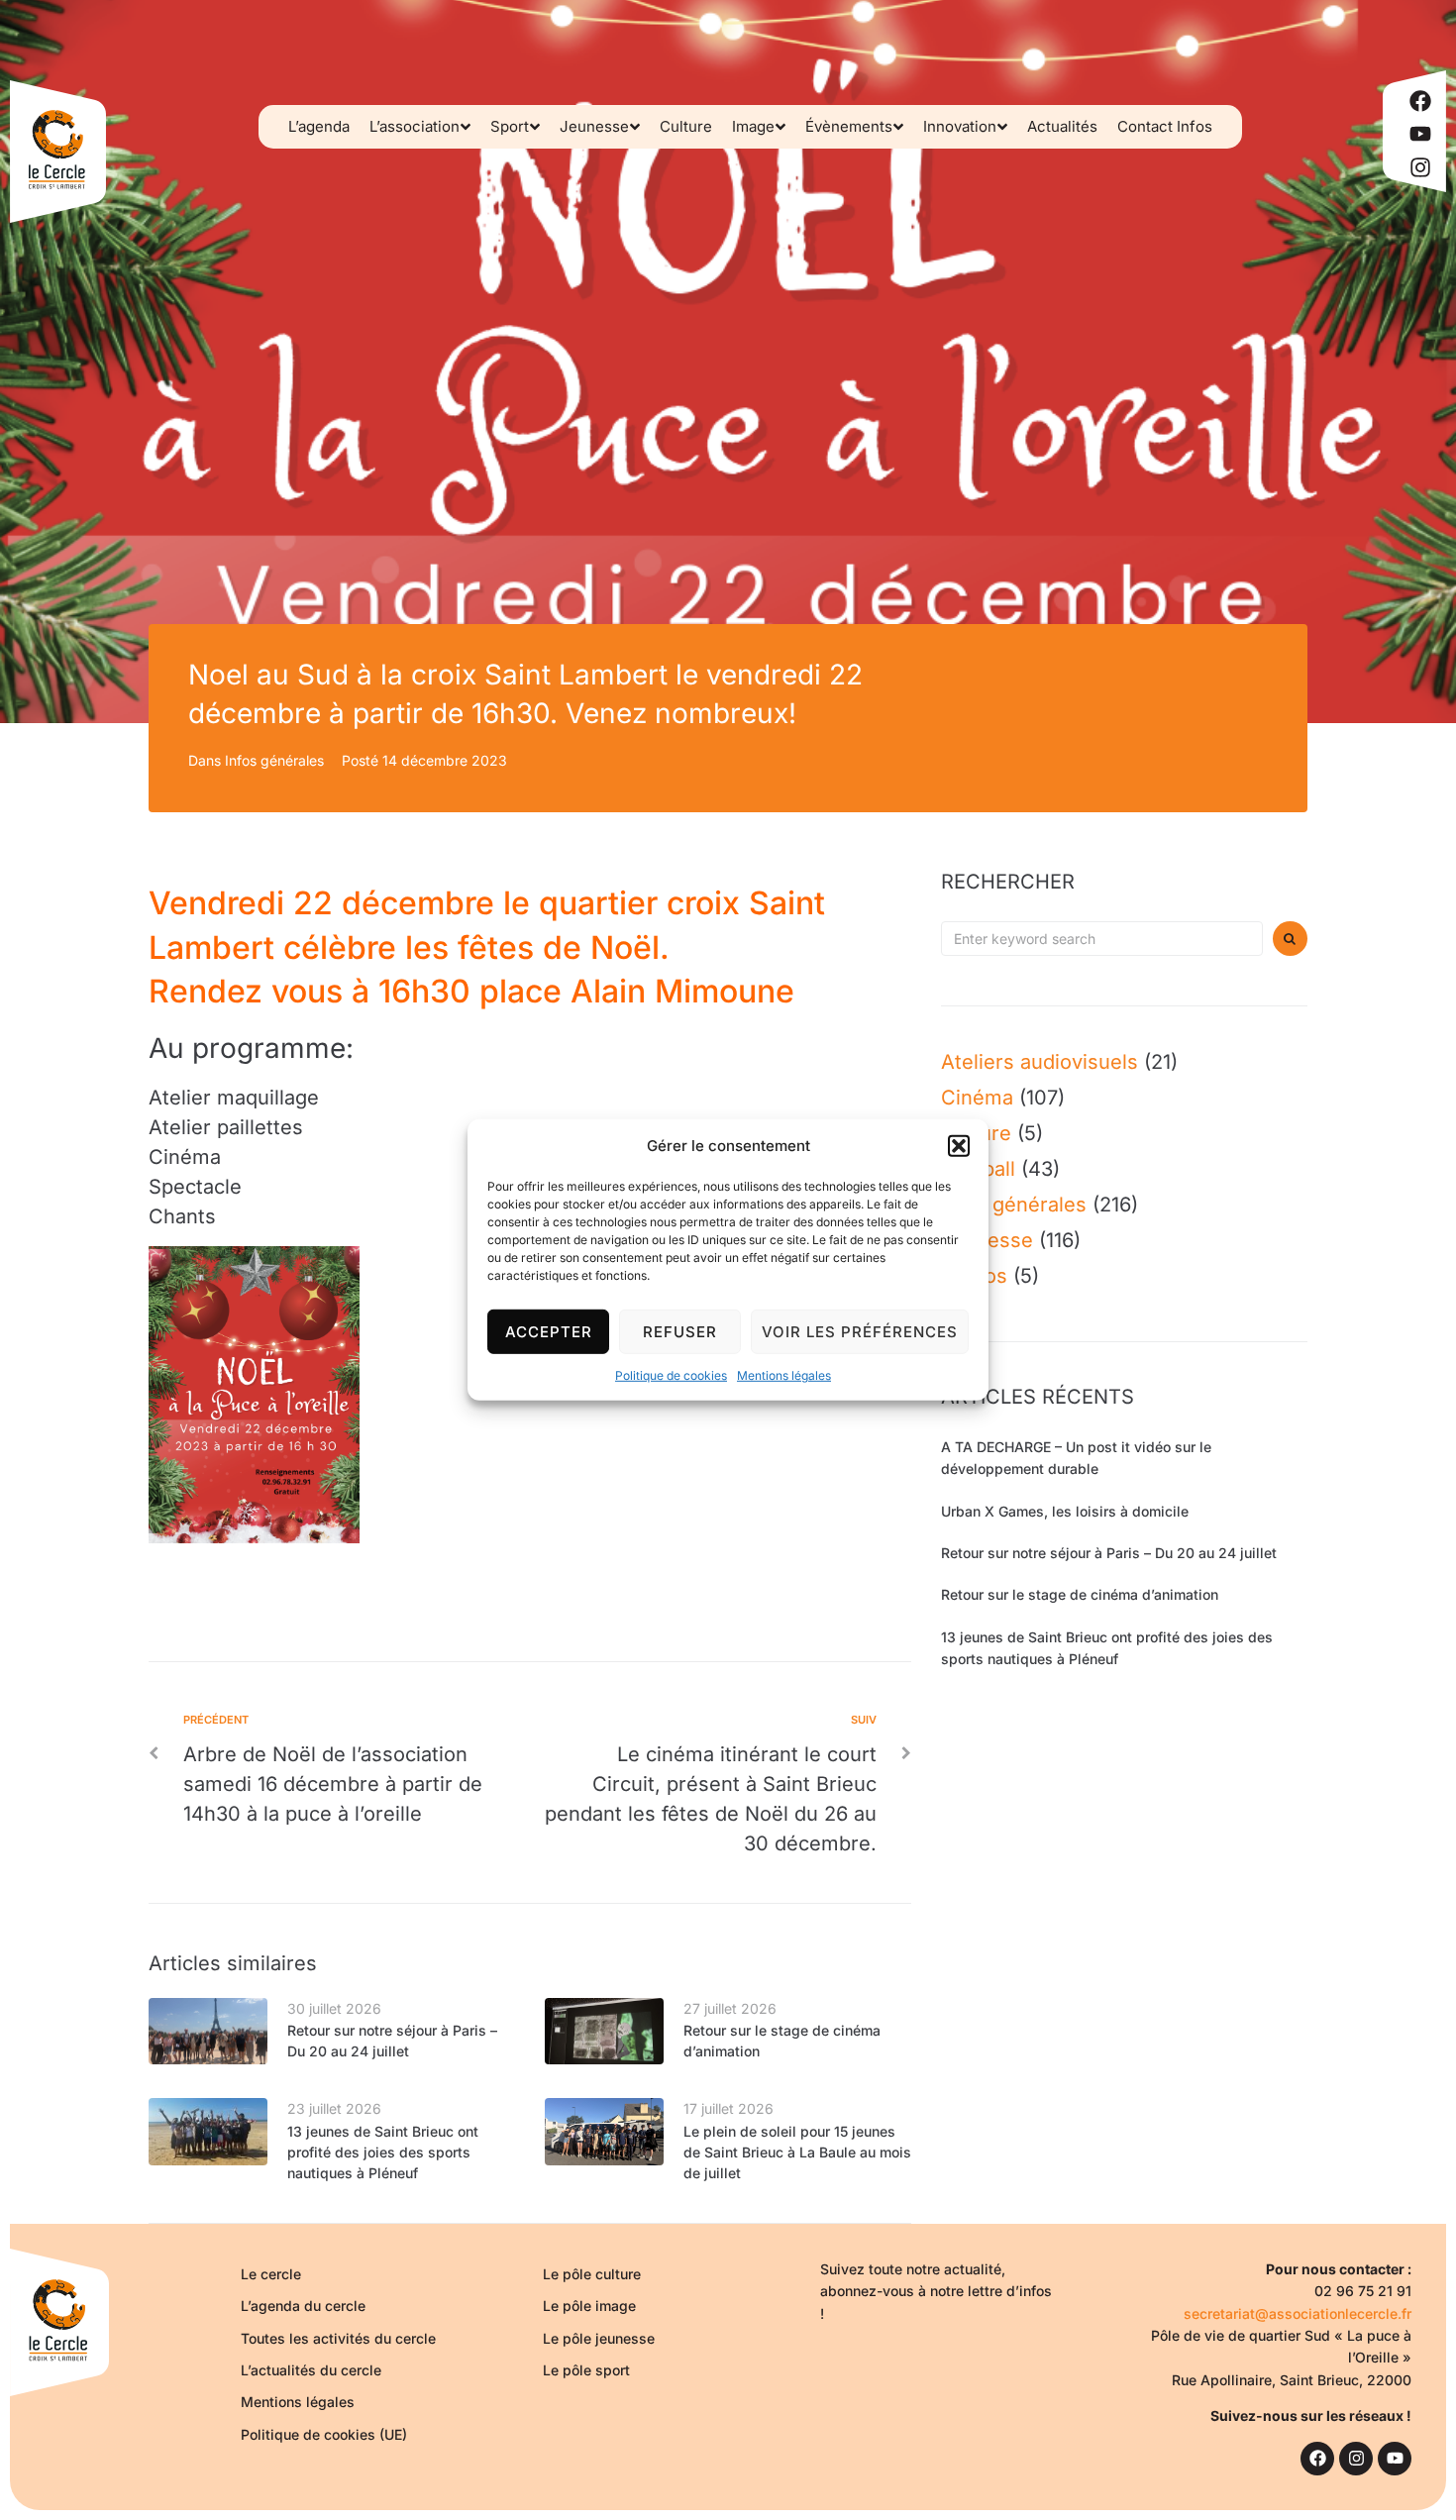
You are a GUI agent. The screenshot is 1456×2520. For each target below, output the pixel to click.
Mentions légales (784, 1375)
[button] (959, 1146)
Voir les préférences (860, 1331)
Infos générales (274, 760)
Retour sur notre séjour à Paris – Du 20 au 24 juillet (1109, 1553)
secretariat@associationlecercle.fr (1298, 2313)
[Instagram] (1420, 167)
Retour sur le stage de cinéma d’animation (1080, 1594)
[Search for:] (1102, 939)
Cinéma (977, 1098)
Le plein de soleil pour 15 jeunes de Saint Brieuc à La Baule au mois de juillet (797, 2152)
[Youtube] (1420, 134)
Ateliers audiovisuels (1040, 1062)
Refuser (680, 1331)
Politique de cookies (671, 1375)
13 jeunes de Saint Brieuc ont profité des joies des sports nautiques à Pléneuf (383, 2152)
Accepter (549, 1331)
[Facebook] (1420, 101)
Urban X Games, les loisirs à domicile (1065, 1511)
